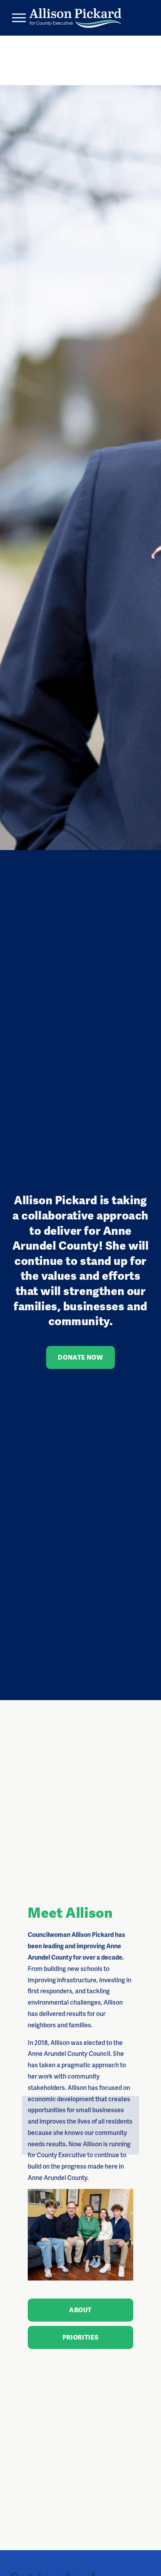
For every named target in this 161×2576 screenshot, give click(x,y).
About (80, 2310)
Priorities (80, 2337)
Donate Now (80, 1357)
